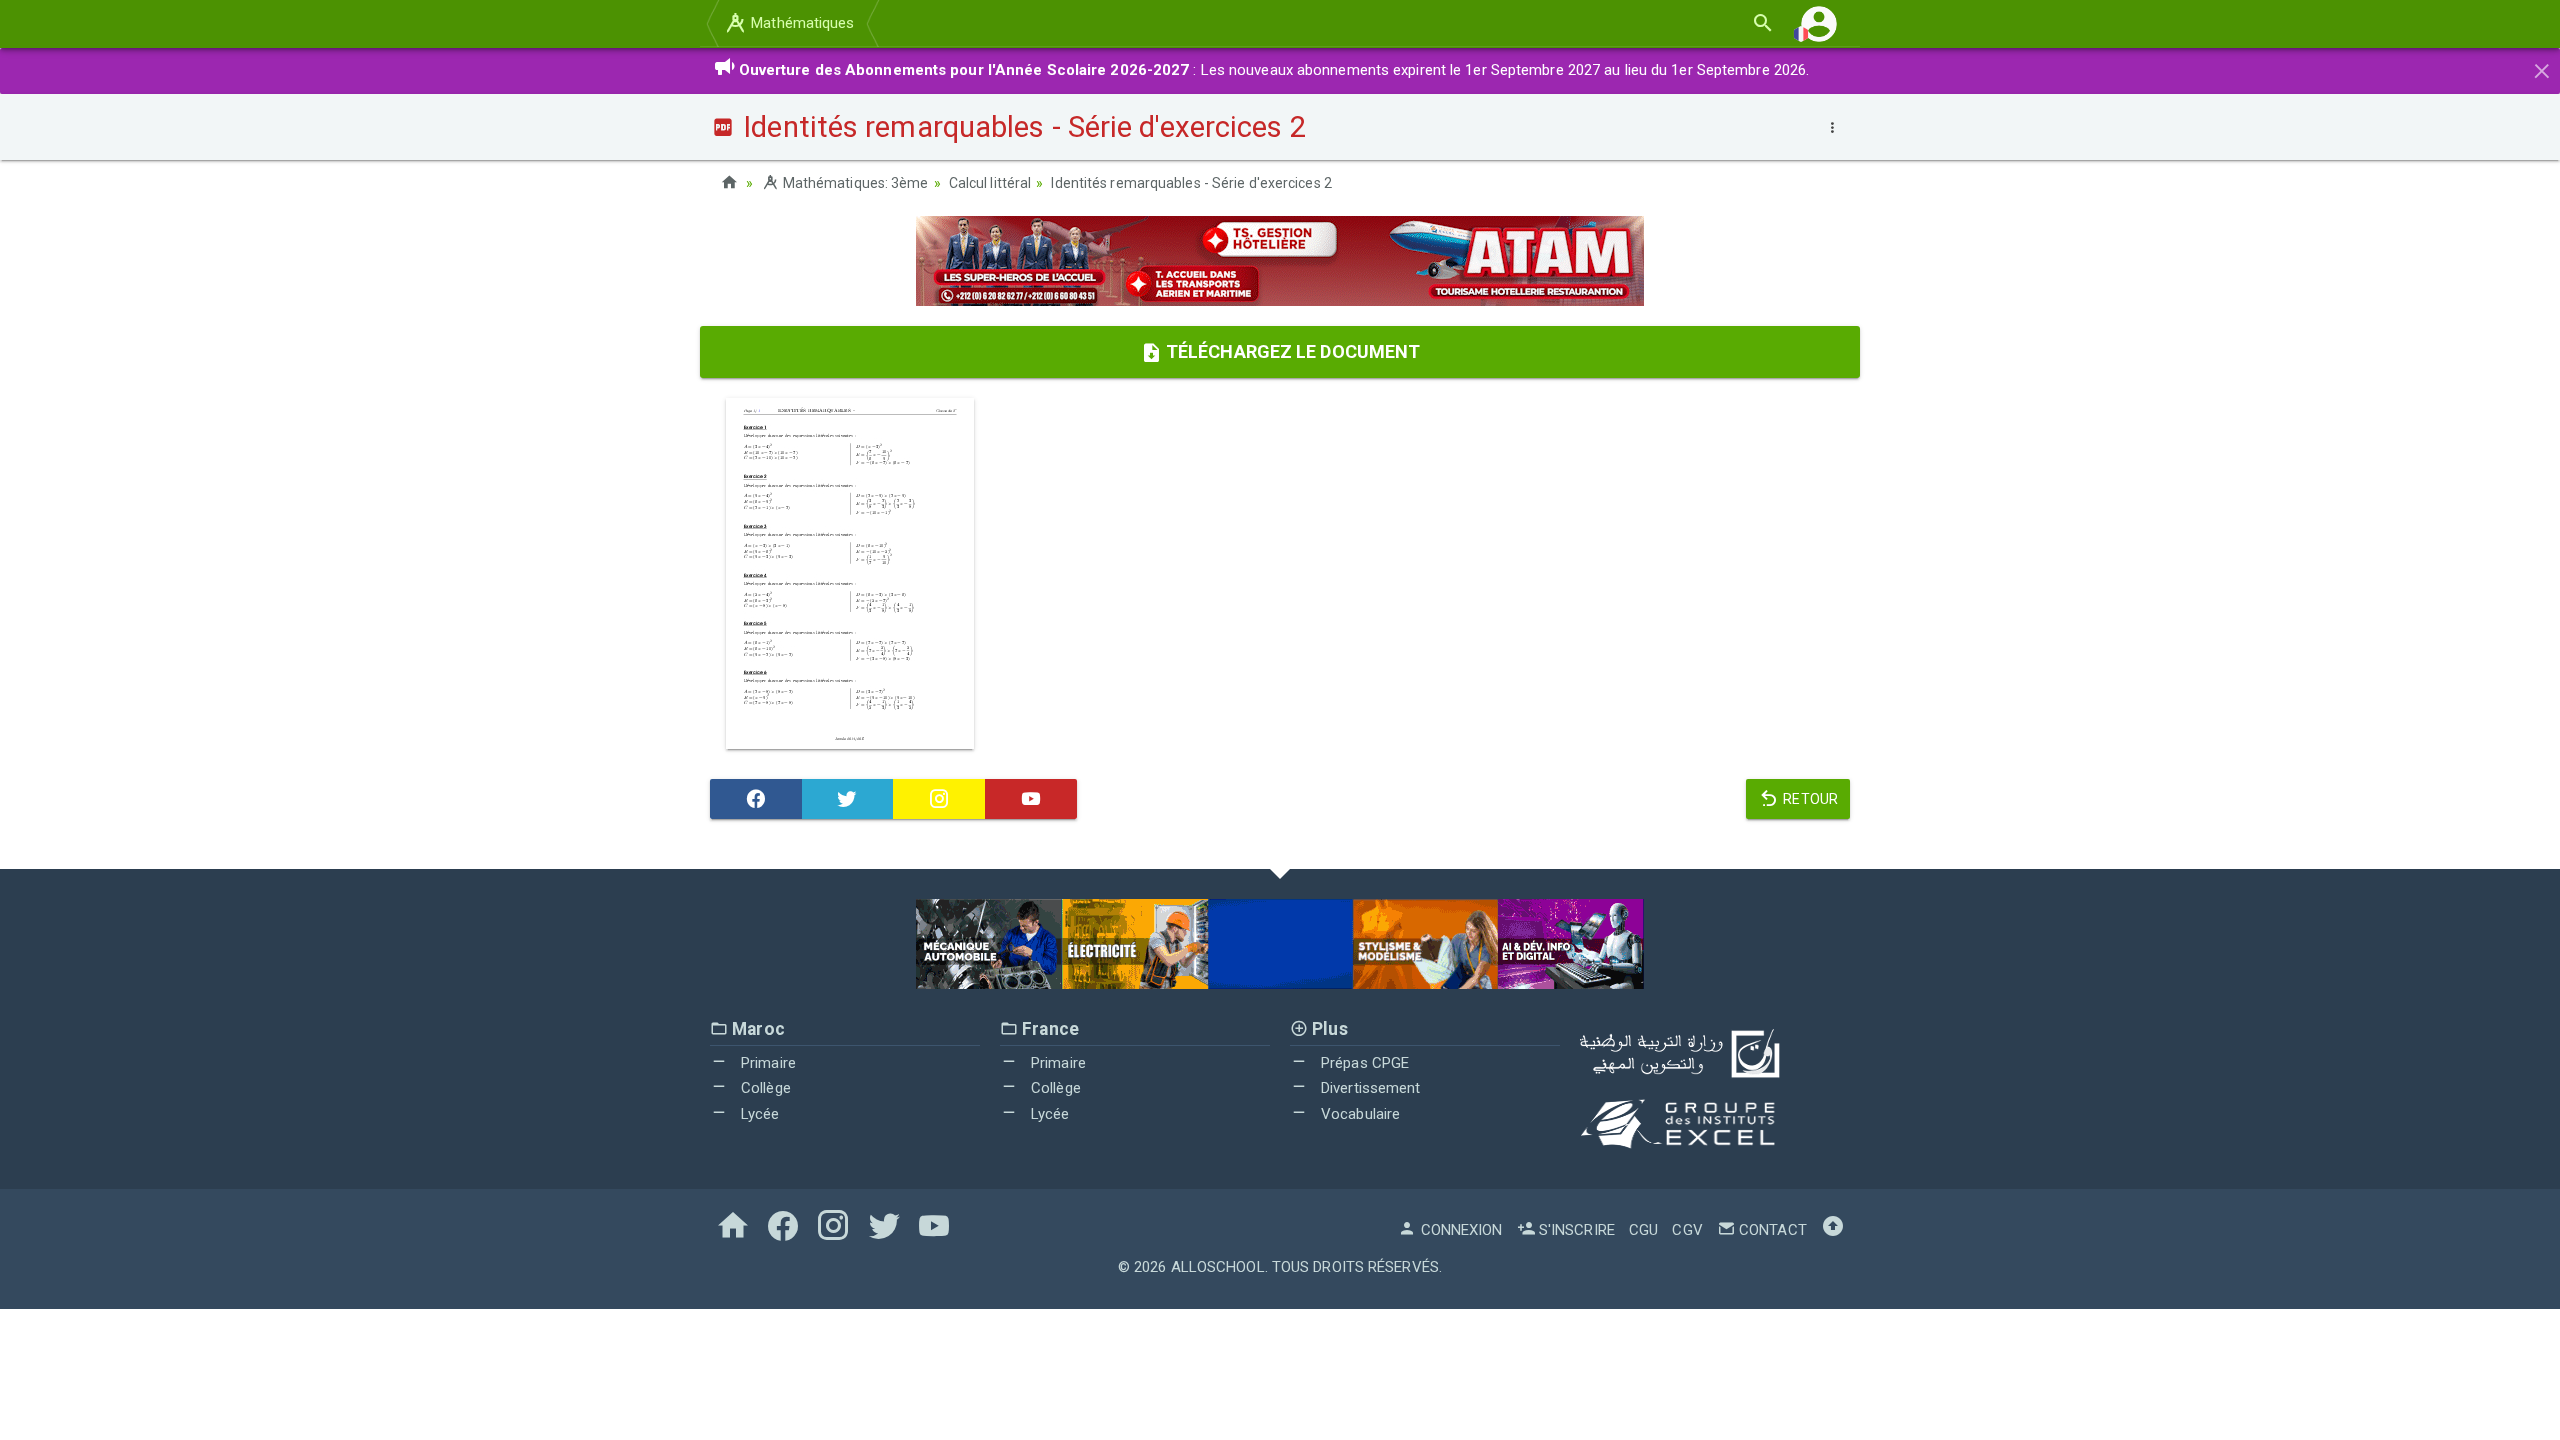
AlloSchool (1218, 1267)
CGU (1643, 1230)
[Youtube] (1031, 799)
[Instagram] (939, 799)
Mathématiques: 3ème (854, 183)
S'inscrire (1575, 1230)
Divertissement (1369, 1088)
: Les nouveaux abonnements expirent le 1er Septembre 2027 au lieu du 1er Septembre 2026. (1274, 70)
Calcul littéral (990, 183)
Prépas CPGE (1363, 1063)
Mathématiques (800, 23)
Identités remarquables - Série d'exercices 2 (1191, 183)
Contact (1771, 1230)
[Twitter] (848, 799)
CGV (1687, 1230)
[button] (1819, 23)
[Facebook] (756, 799)
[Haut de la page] (1833, 1230)
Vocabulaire (1358, 1114)
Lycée (758, 1114)
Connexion (1459, 1230)
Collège (764, 1088)
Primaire (766, 1063)
